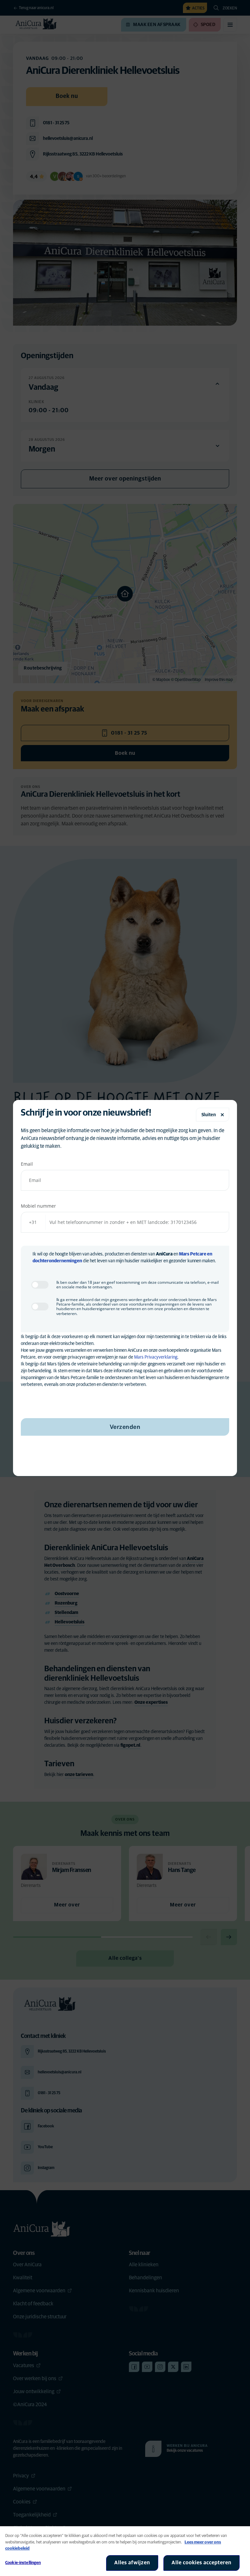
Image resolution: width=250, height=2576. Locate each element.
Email (27, 1164)
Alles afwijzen (132, 2563)
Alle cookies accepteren (201, 2563)
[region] (125, 2551)
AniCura (164, 1254)
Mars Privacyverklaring (156, 1357)
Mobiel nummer (38, 1206)
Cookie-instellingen (23, 2563)
